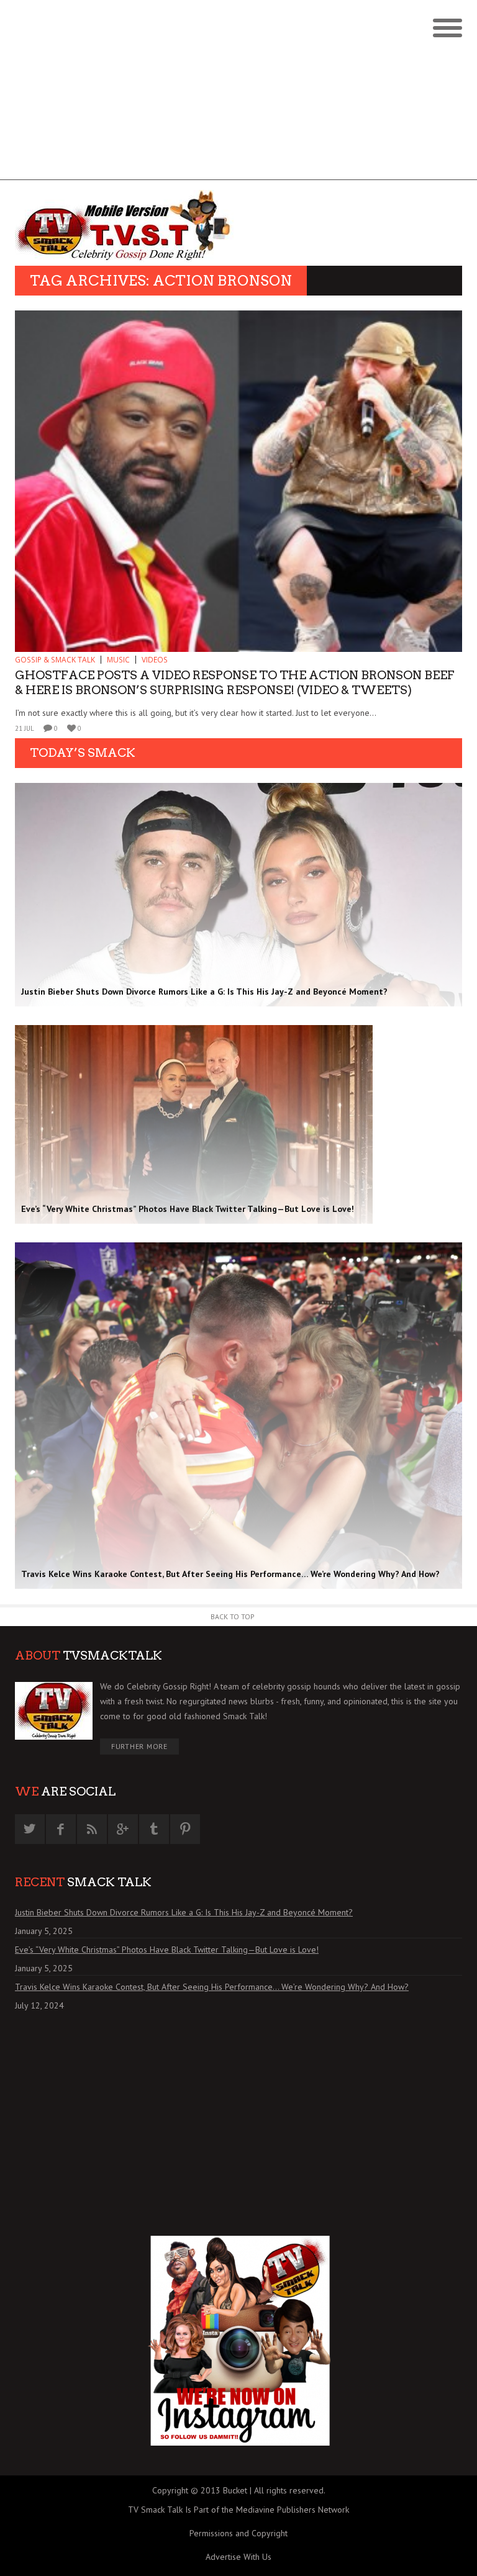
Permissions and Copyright (238, 2533)
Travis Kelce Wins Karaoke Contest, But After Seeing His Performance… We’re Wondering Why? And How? (212, 1987)
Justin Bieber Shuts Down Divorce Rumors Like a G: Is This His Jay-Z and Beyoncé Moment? (184, 1912)
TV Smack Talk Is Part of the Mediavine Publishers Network (238, 2510)
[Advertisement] (238, 93)
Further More (139, 1746)
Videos (155, 660)
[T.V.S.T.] (127, 226)
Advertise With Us (238, 2557)
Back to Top (233, 1616)
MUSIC (118, 660)
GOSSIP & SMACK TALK (55, 660)
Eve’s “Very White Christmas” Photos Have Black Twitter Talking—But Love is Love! (167, 1950)
